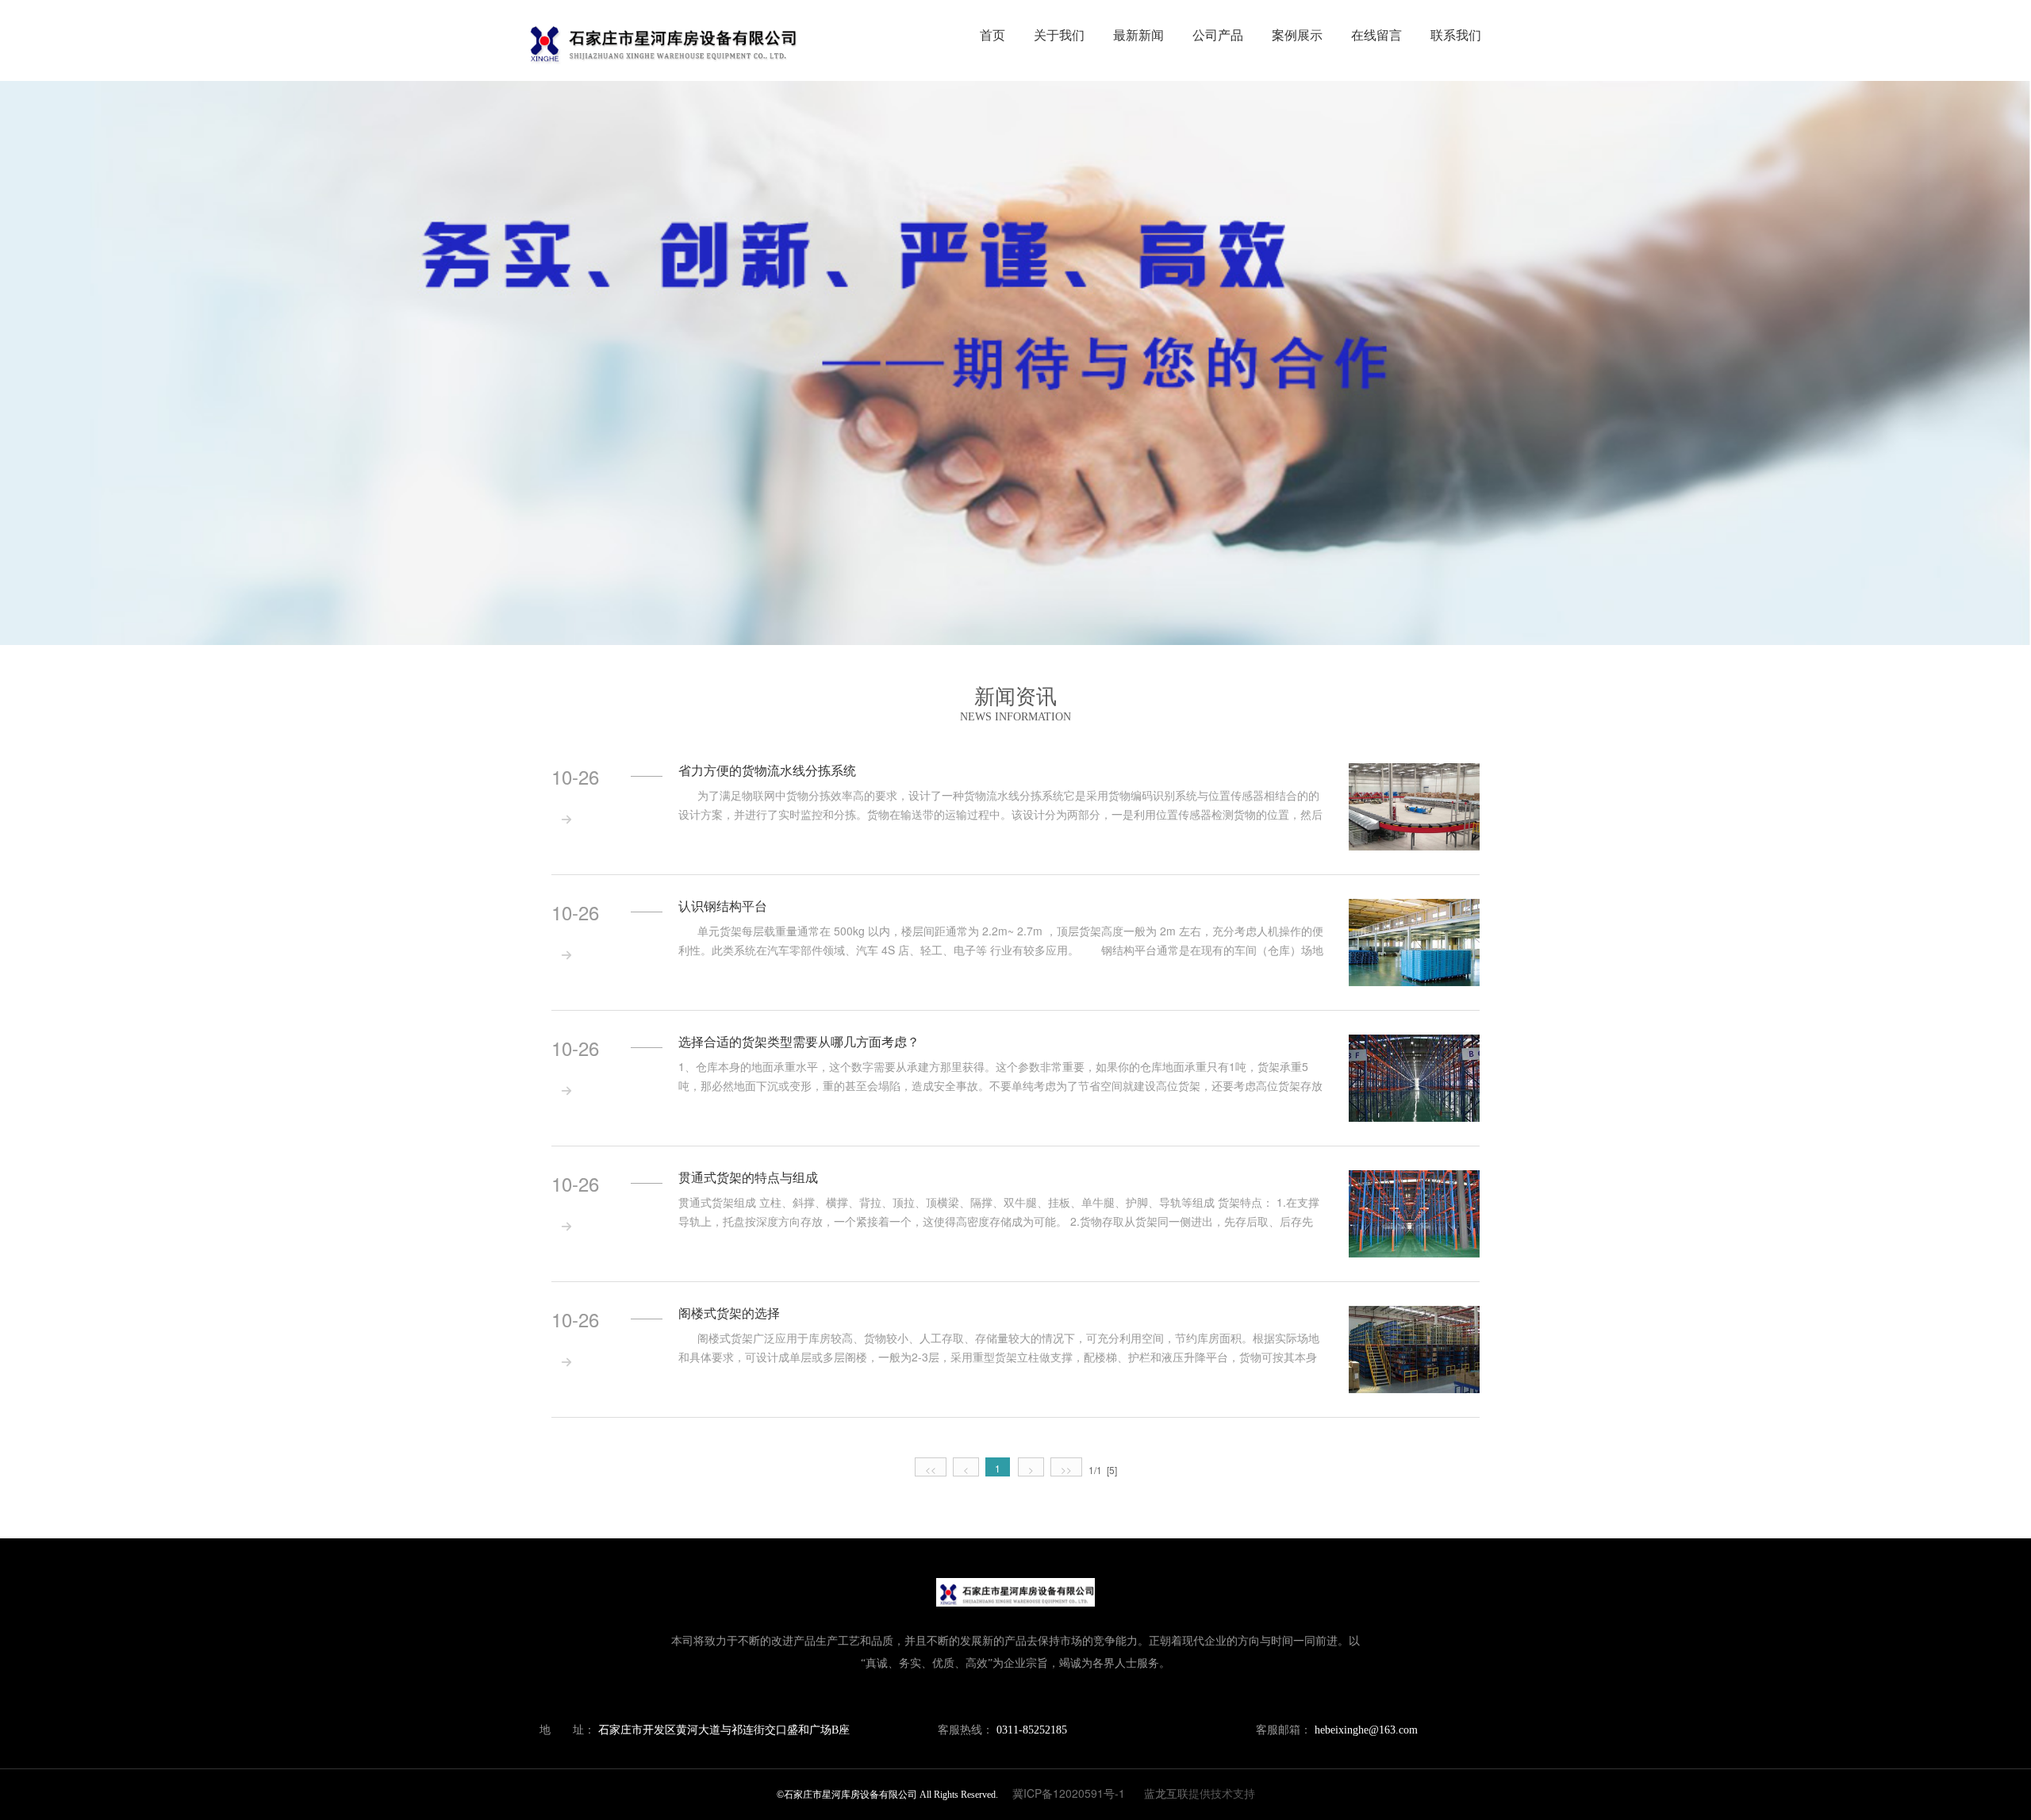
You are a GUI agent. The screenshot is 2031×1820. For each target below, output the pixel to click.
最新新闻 (1138, 35)
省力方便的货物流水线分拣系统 (767, 770)
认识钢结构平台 (723, 906)
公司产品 (1218, 35)
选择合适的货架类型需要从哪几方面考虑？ (799, 1042)
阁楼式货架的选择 (729, 1313)
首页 (992, 35)
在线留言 (1376, 35)
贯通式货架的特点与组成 (748, 1177)
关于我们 (1059, 35)
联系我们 (1456, 35)
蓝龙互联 (1166, 1793)
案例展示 (1297, 35)
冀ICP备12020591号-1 (1069, 1793)
